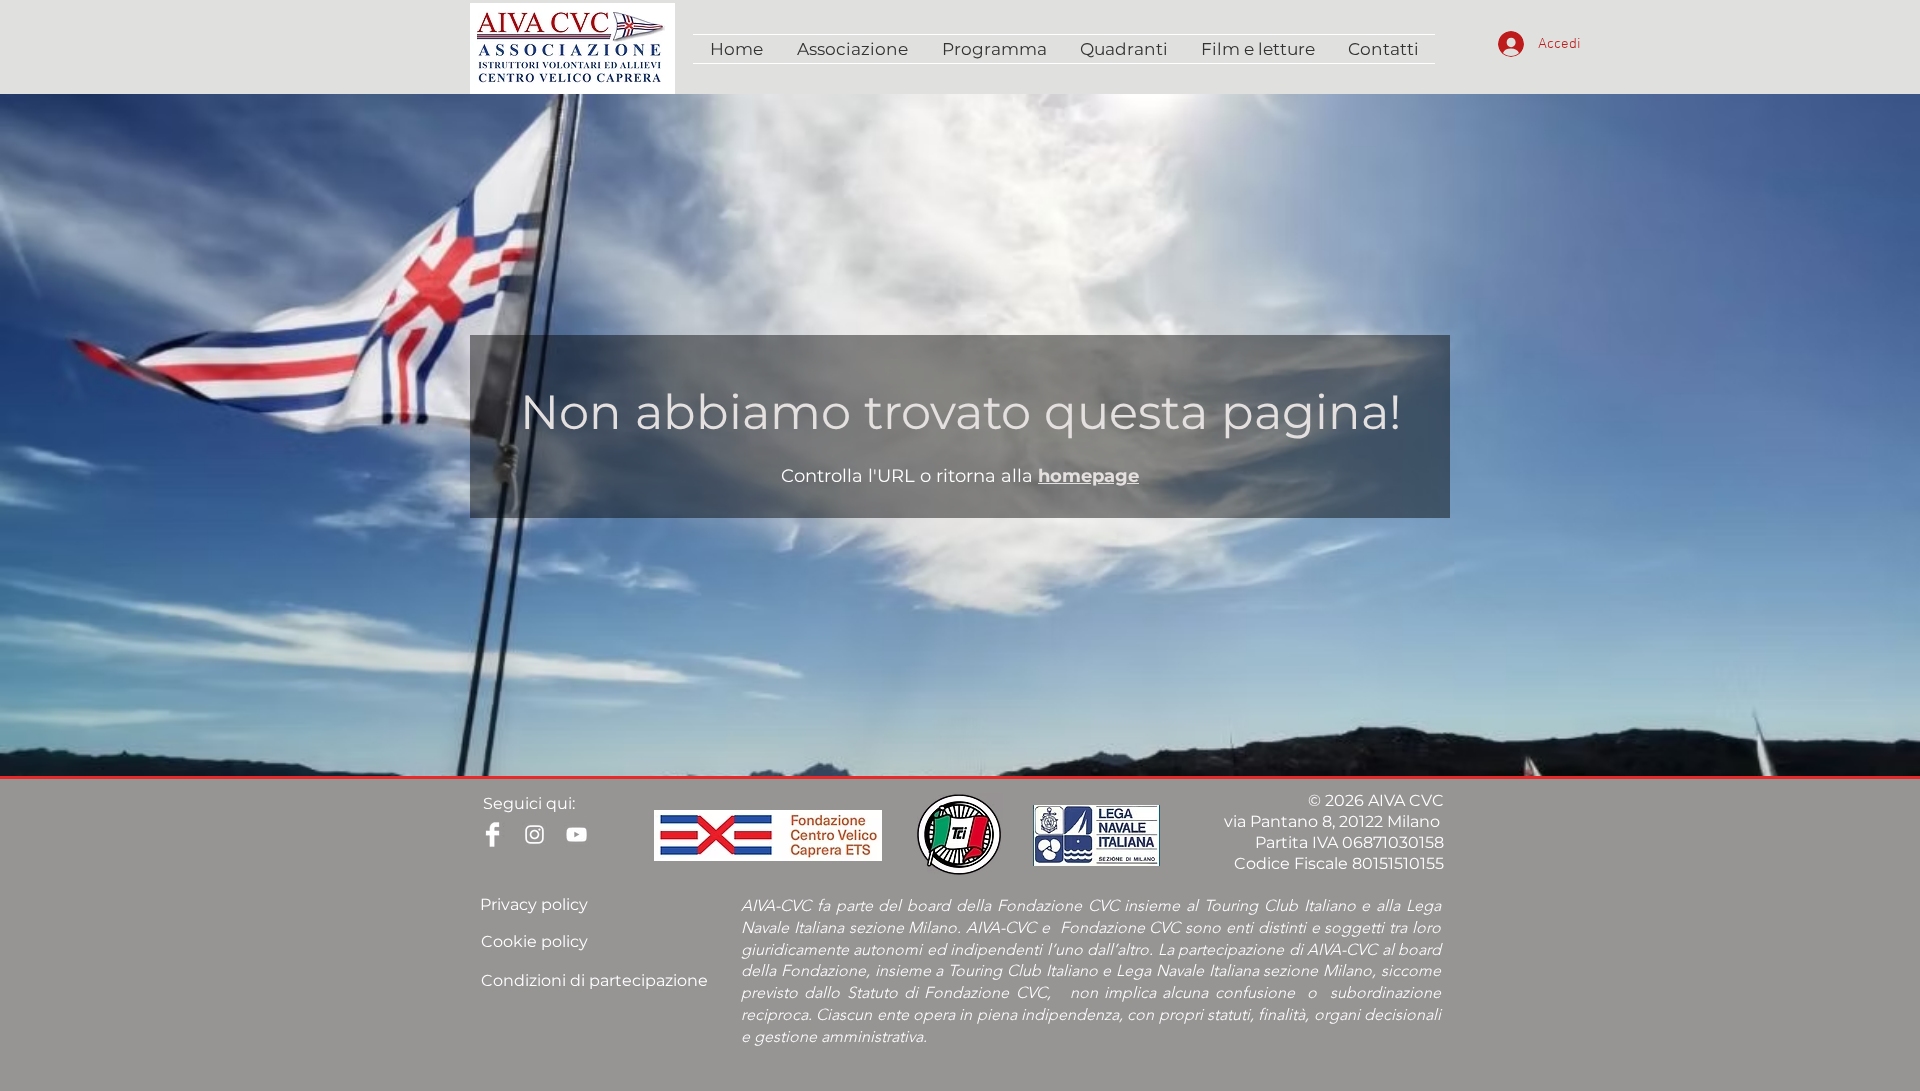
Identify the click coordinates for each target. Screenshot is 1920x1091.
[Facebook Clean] (492, 834)
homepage (1088, 476)
